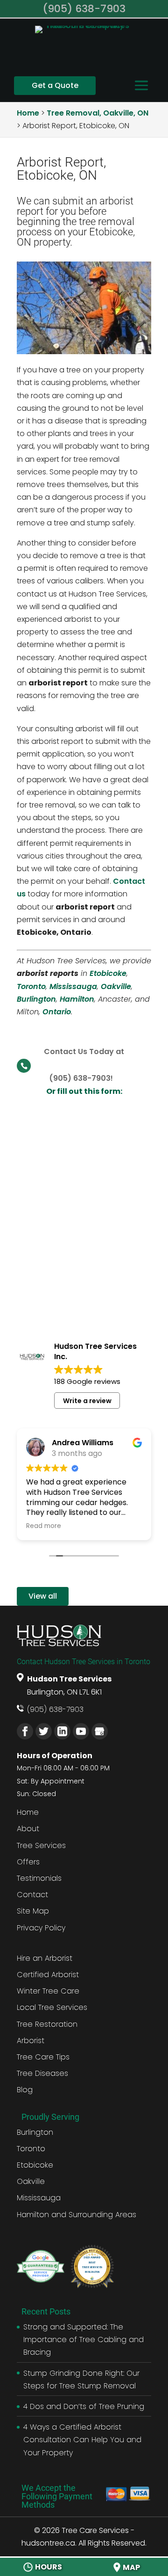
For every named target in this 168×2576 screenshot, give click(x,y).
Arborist (31, 2041)
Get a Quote (55, 85)
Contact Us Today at (84, 1052)
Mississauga (73, 986)
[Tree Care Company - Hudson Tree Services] (84, 48)
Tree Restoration (47, 2024)
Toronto (31, 986)
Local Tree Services (52, 2007)
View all (43, 1596)
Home (28, 1812)
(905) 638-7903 (55, 1709)
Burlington (36, 999)
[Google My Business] (100, 1731)
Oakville (116, 986)
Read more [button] (44, 1526)
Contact (32, 1895)
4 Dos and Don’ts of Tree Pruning (84, 2406)
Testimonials (39, 1878)
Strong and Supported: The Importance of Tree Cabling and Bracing (84, 2340)
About (28, 1829)
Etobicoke (108, 973)
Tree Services (41, 1845)
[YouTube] (81, 1731)
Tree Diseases (42, 2073)
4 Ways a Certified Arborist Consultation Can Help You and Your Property (82, 2440)
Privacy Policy (41, 1928)
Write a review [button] (87, 1401)
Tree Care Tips (43, 2057)
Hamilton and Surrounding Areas (77, 2215)
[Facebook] (25, 1731)
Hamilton (77, 999)
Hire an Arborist (45, 1958)
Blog (25, 2090)
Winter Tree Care (48, 1991)
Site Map (33, 1911)
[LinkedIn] (62, 1731)
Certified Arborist (48, 1975)
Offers (28, 1862)
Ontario (57, 1012)
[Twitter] (44, 1731)
